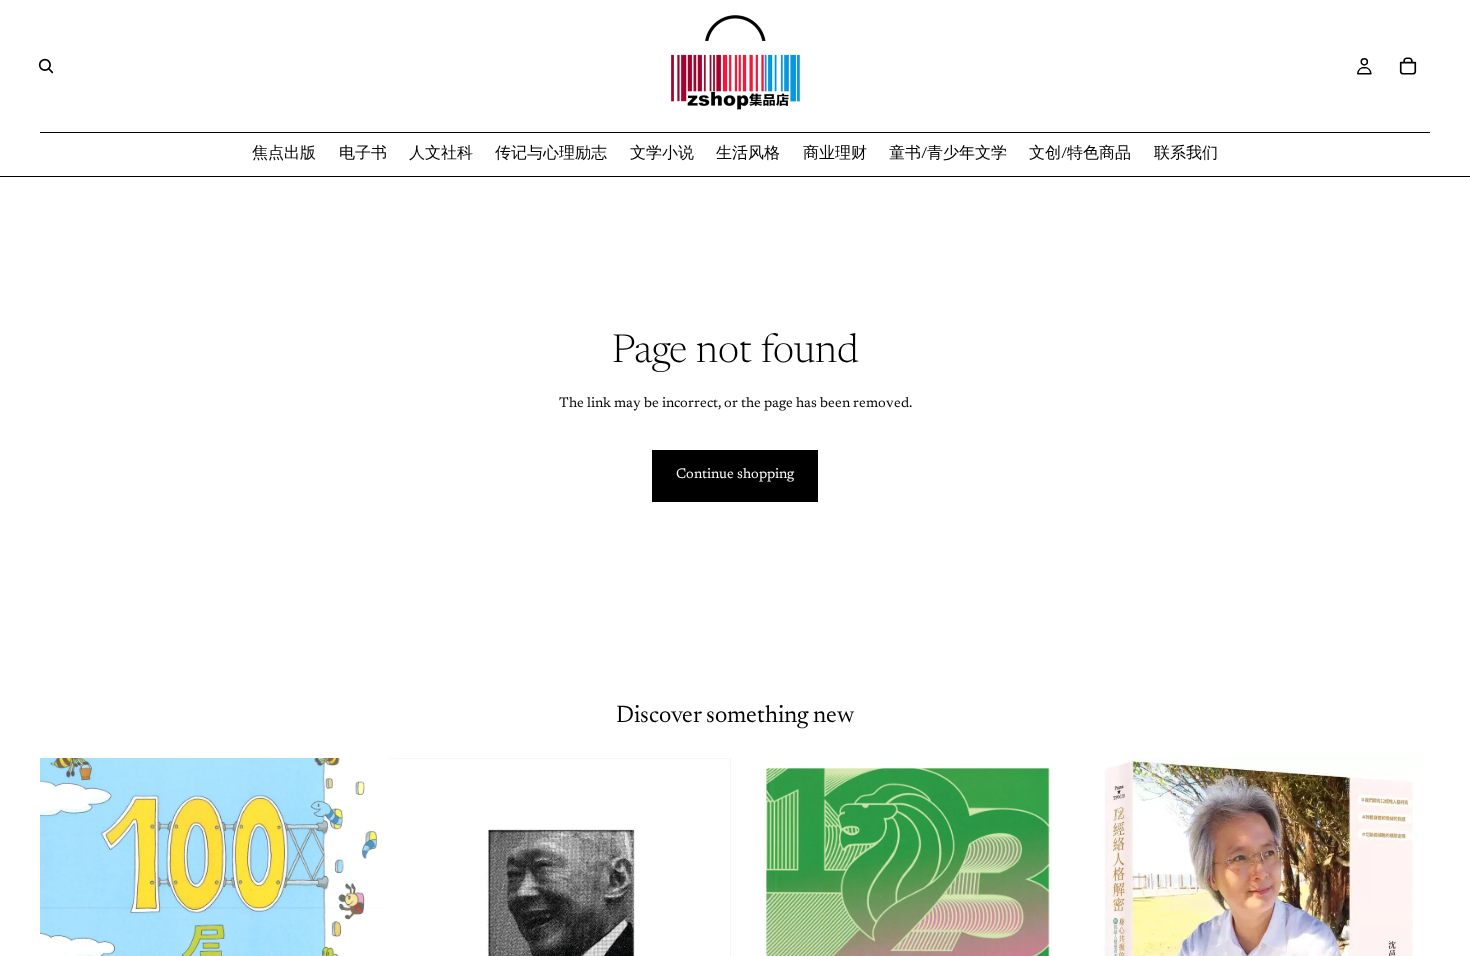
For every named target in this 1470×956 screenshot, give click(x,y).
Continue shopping (735, 475)
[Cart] (1408, 66)
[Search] (46, 66)
